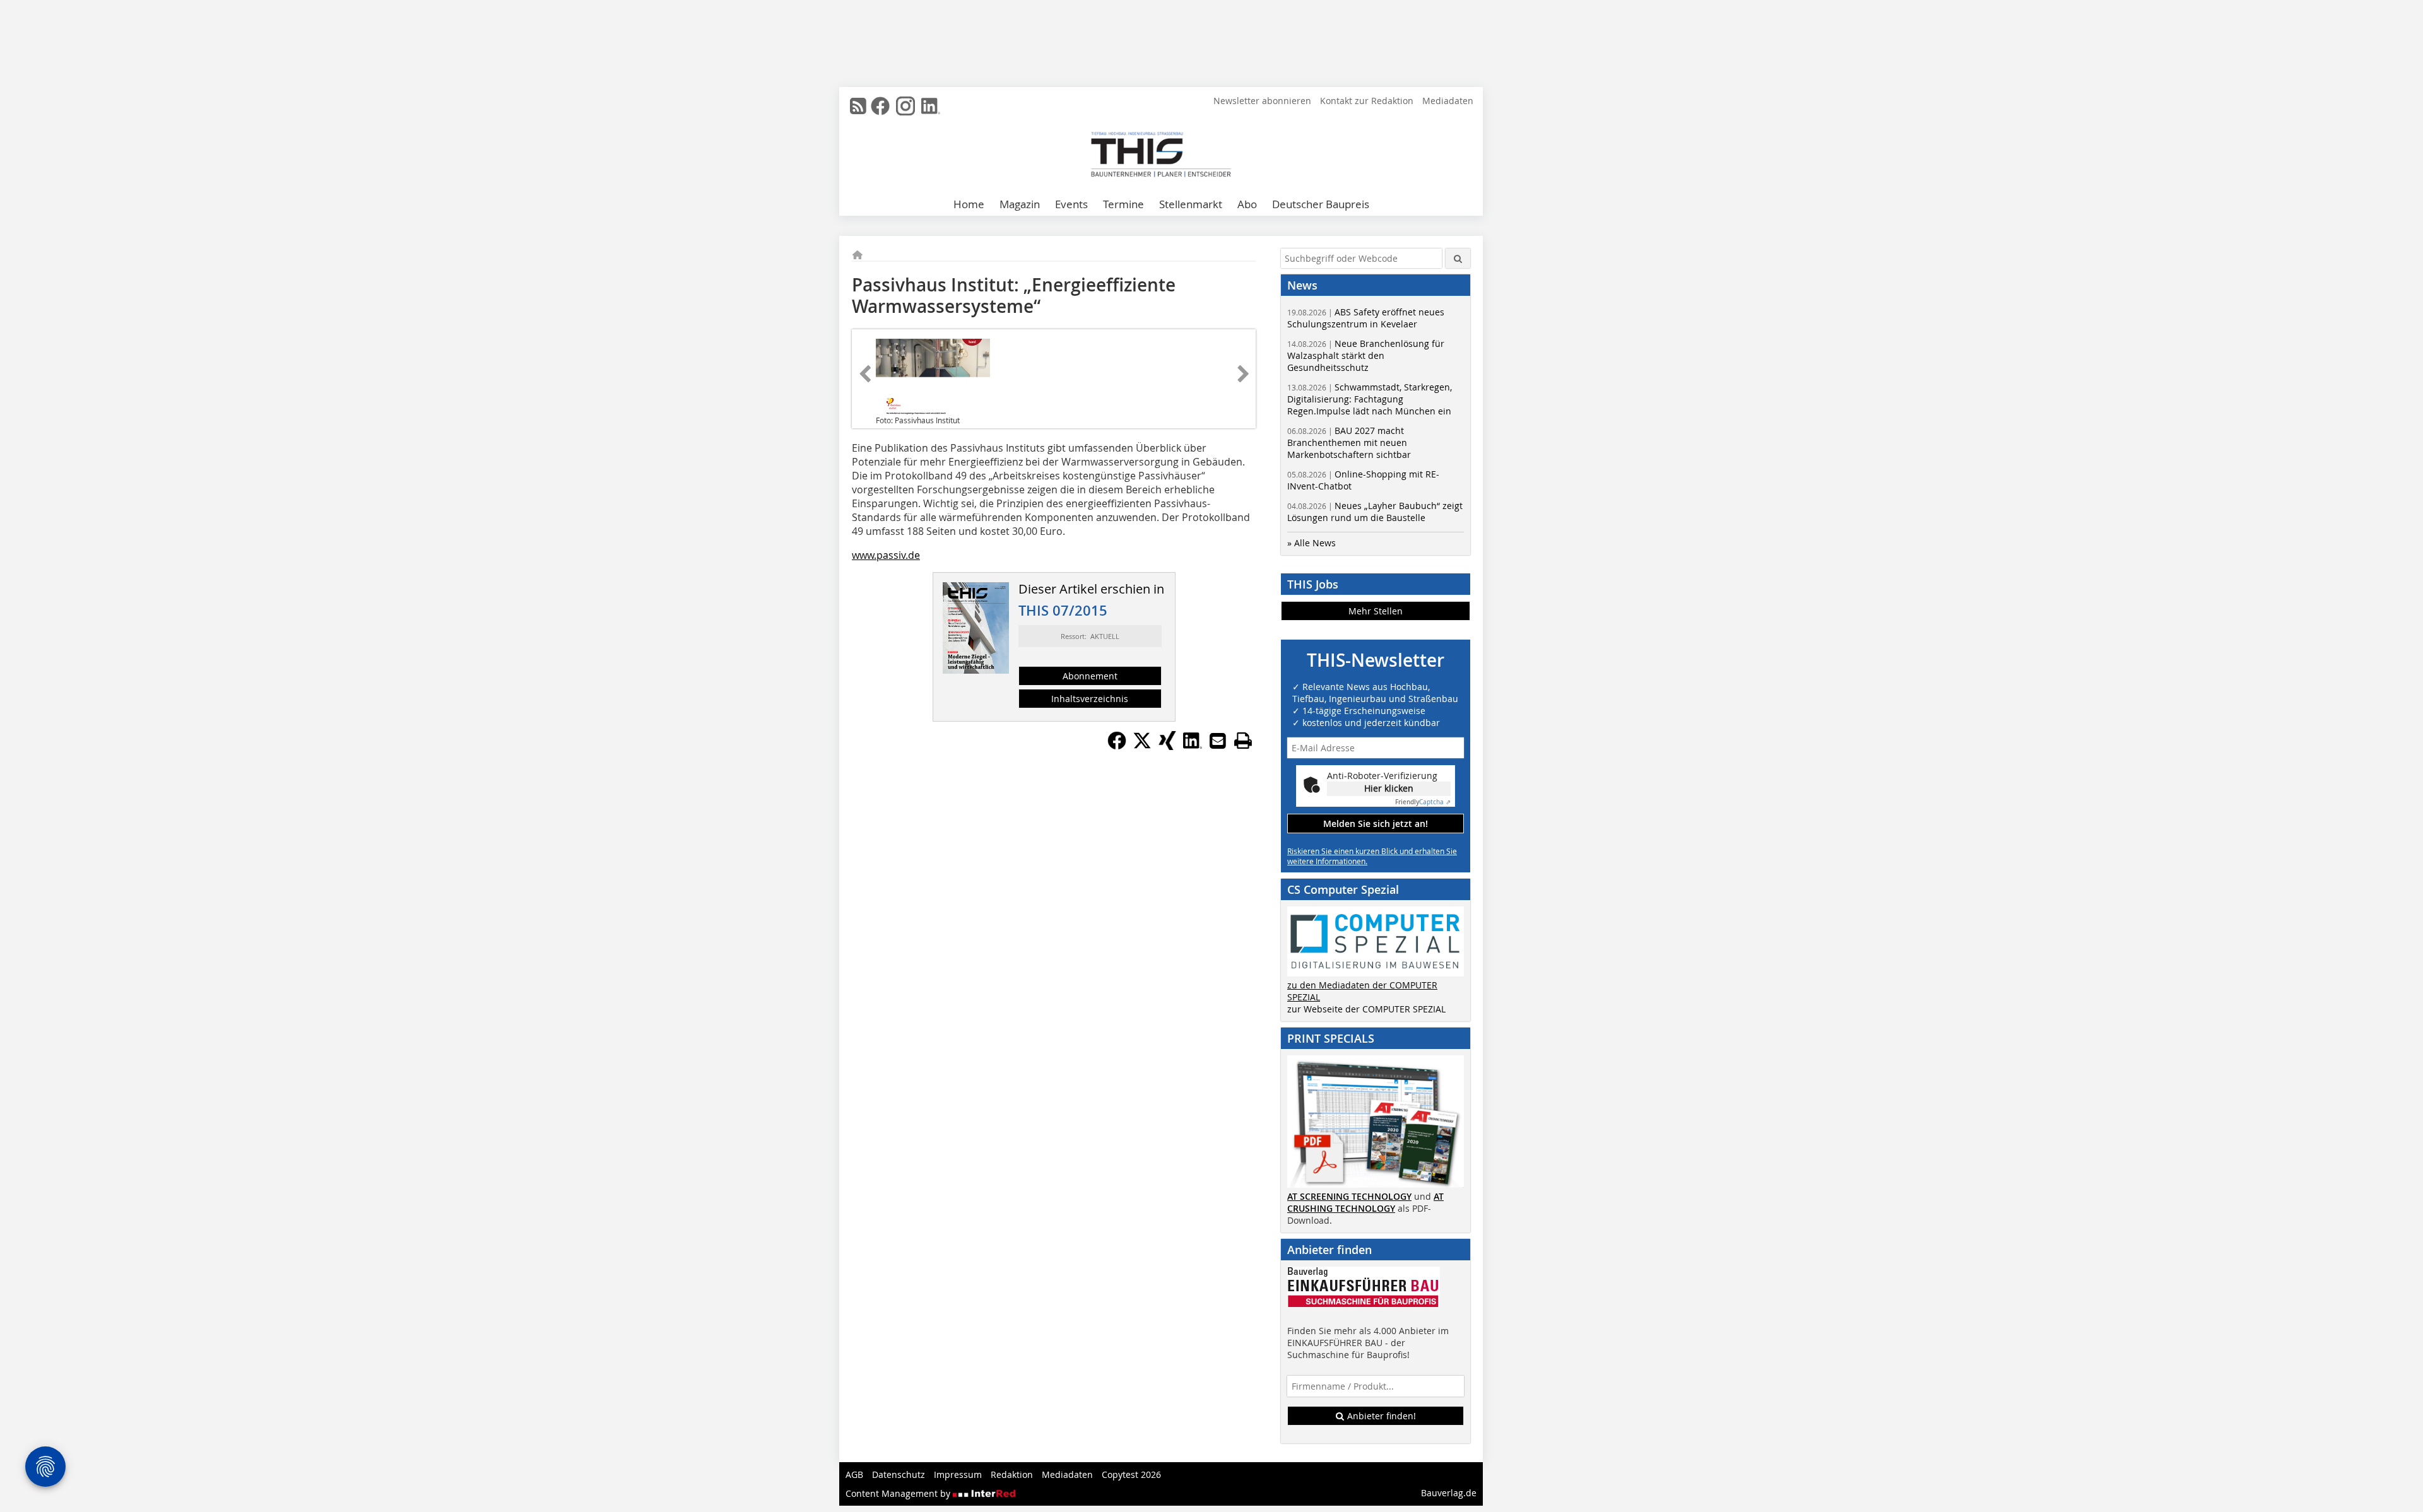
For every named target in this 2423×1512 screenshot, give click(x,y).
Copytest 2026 (1131, 1474)
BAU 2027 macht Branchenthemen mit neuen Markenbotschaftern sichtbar (1349, 442)
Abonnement (1090, 676)
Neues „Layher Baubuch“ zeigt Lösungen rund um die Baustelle (1375, 512)
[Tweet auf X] (1142, 746)
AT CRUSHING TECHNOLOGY (1365, 1202)
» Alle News (1312, 543)
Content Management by (899, 1493)
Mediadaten (1448, 101)
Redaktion (1012, 1474)
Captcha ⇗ (1423, 802)
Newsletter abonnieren (1262, 101)
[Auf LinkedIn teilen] (1193, 746)
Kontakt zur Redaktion (1367, 101)
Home (969, 204)
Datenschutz (899, 1474)
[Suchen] (1458, 258)
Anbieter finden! (1380, 1416)
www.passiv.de (886, 555)
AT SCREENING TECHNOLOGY (1349, 1196)
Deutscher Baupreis (1321, 204)
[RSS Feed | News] (858, 106)
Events (1071, 204)
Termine (1123, 204)
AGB (854, 1474)
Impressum (958, 1474)
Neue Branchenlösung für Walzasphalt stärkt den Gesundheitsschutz (1366, 355)
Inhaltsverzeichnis (1090, 699)
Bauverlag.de (1449, 1493)
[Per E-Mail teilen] (1218, 741)
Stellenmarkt (1191, 204)
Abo (1247, 204)
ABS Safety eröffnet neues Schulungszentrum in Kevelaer (1366, 318)
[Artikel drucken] (1243, 741)
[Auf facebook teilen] (1117, 746)
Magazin (1020, 204)
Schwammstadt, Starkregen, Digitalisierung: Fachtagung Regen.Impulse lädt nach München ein (1370, 399)
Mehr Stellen (1376, 611)
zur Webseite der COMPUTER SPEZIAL (1366, 1009)
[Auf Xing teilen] (1167, 746)
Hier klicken (1389, 788)
